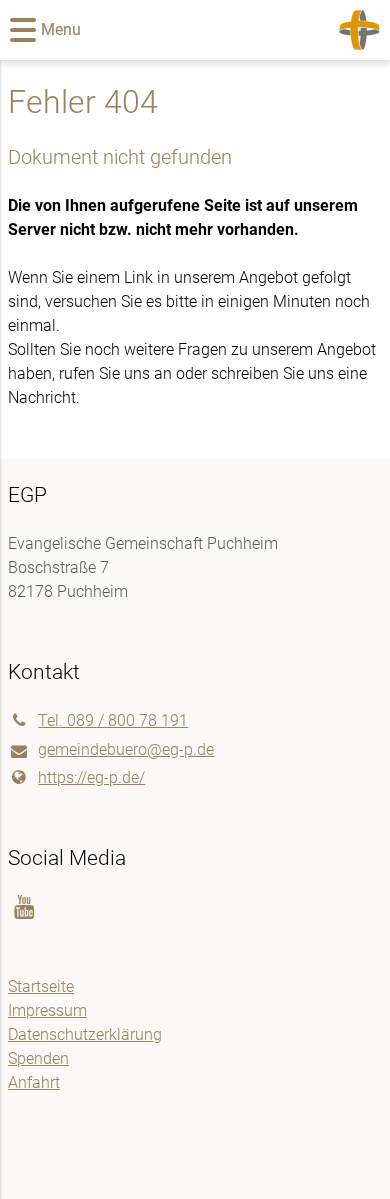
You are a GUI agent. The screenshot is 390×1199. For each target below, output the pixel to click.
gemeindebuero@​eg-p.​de (126, 749)
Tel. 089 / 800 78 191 (113, 720)
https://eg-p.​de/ (91, 777)
